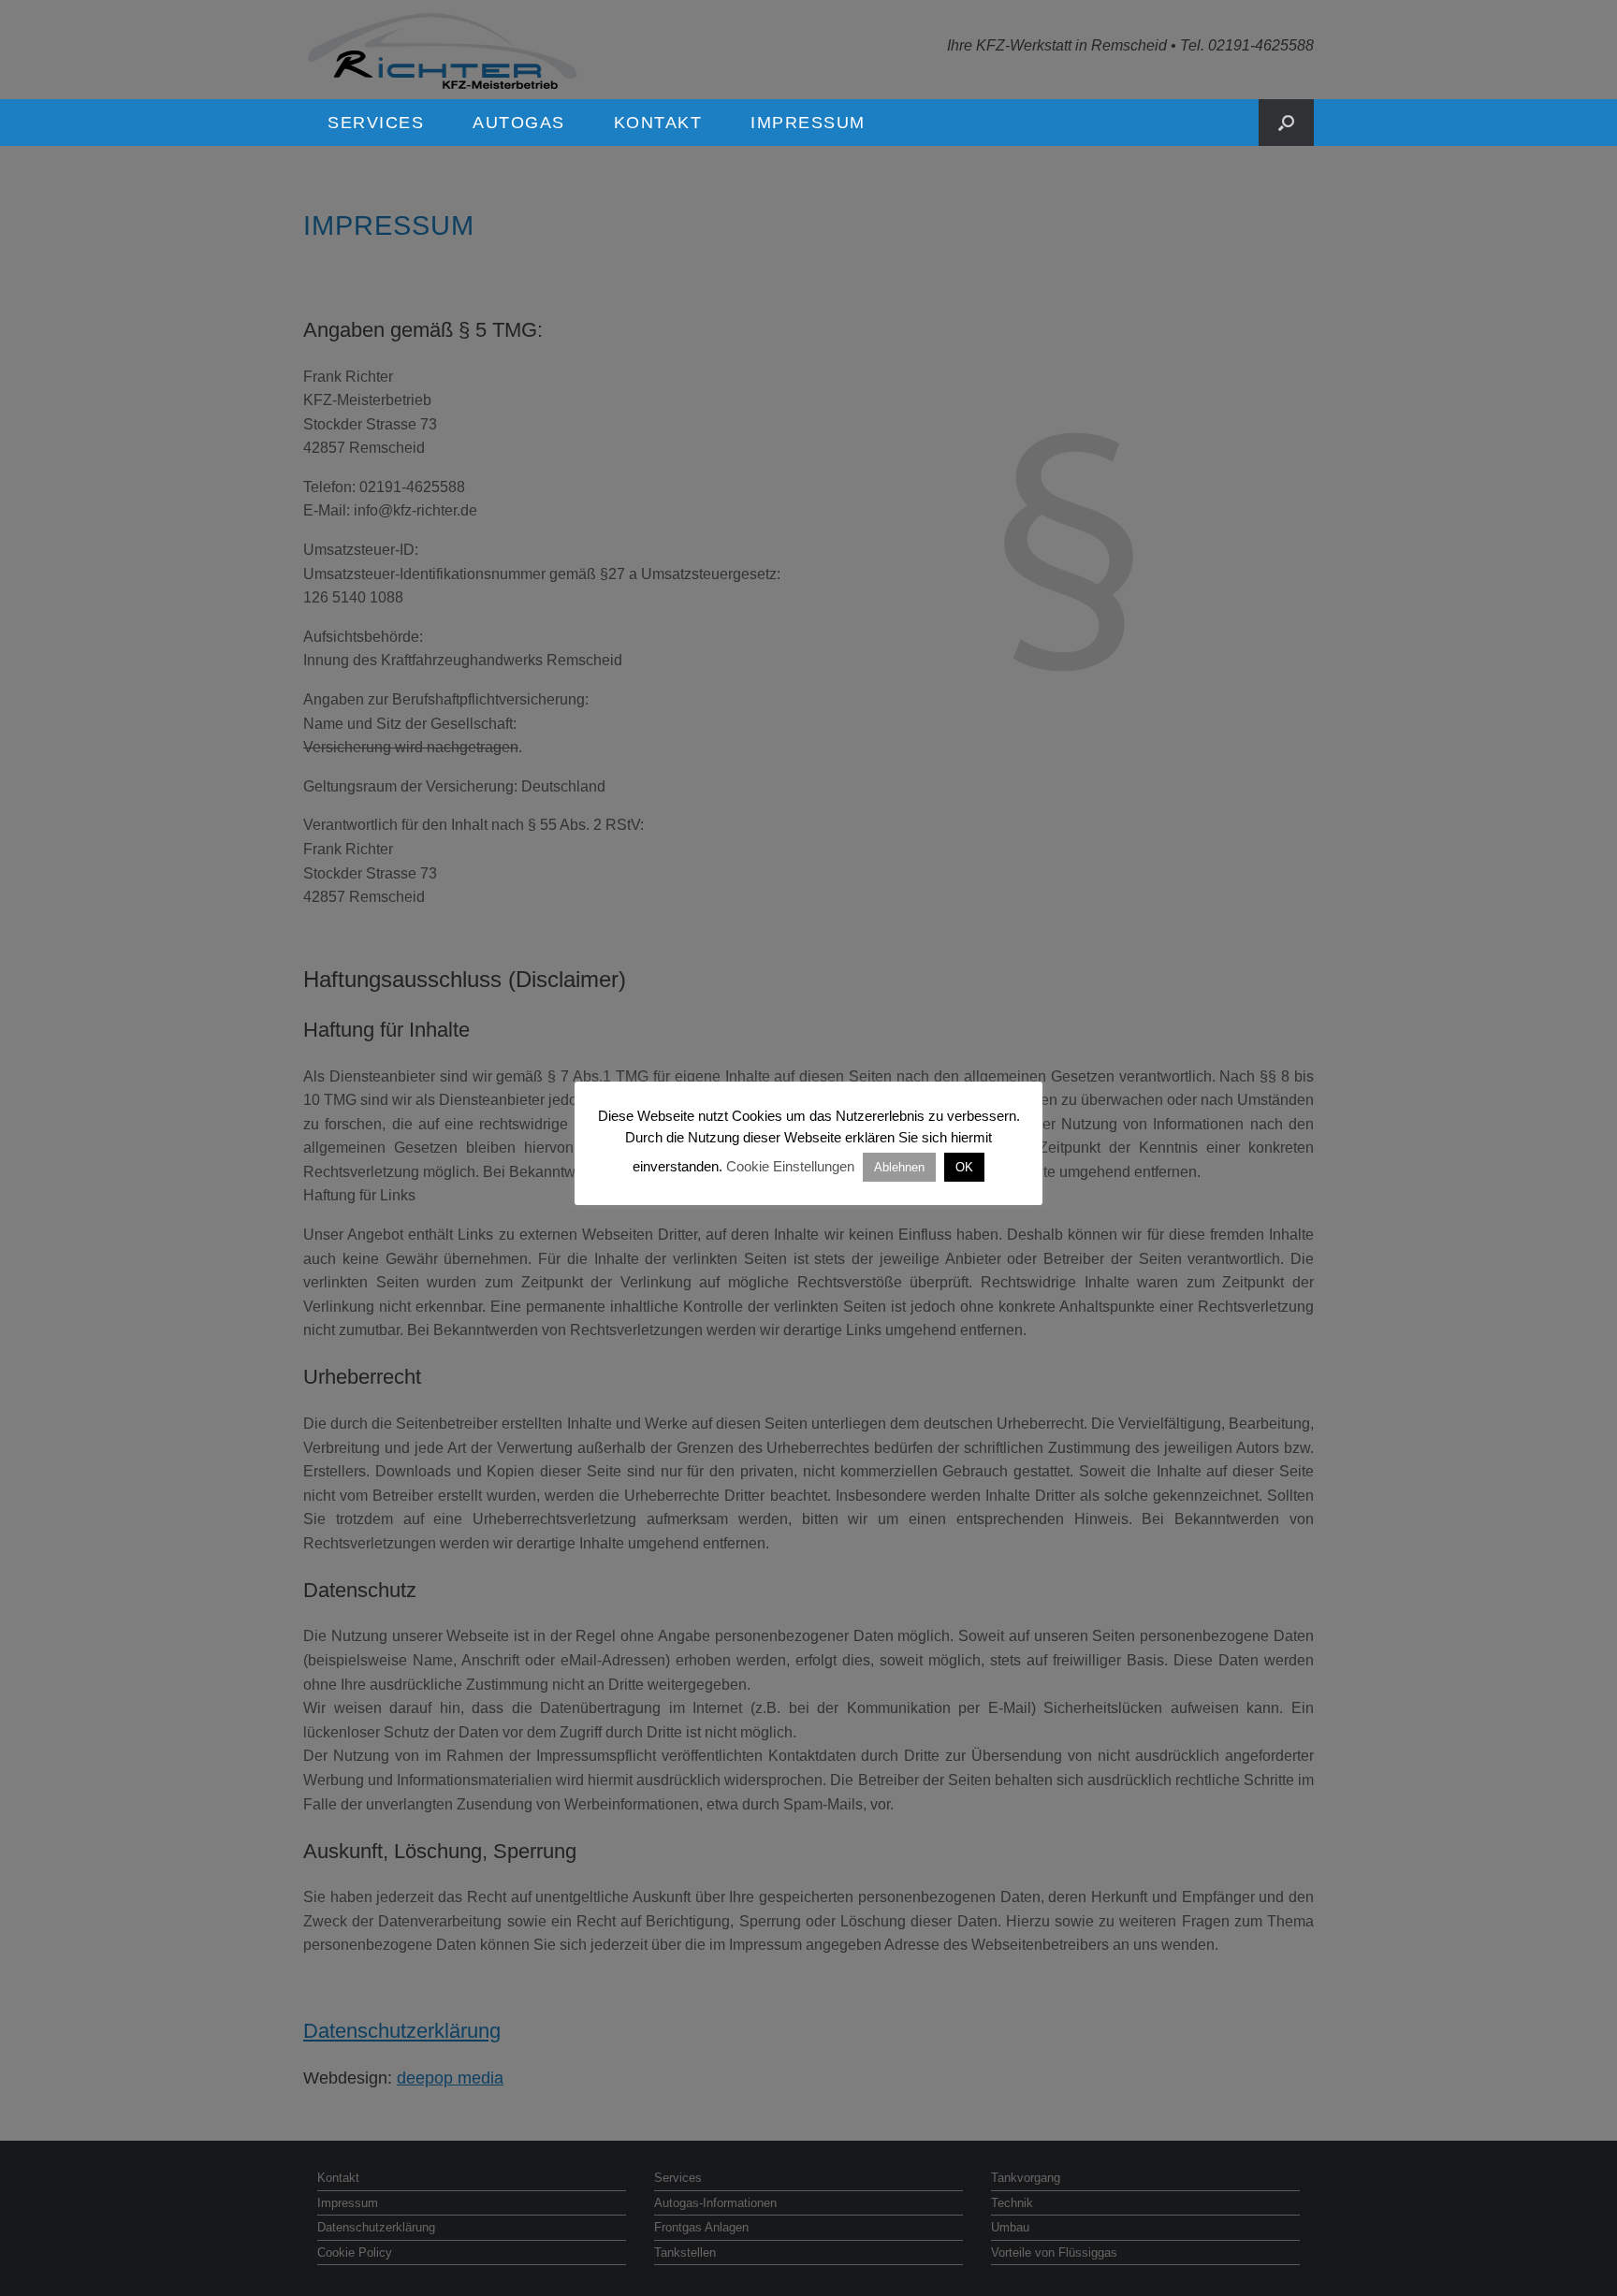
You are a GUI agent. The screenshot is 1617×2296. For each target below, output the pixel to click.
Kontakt (658, 123)
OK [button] (964, 1167)
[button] (1286, 123)
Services (376, 123)
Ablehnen (899, 1167)
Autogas (519, 123)
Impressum (808, 123)
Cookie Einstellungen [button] (790, 1166)
